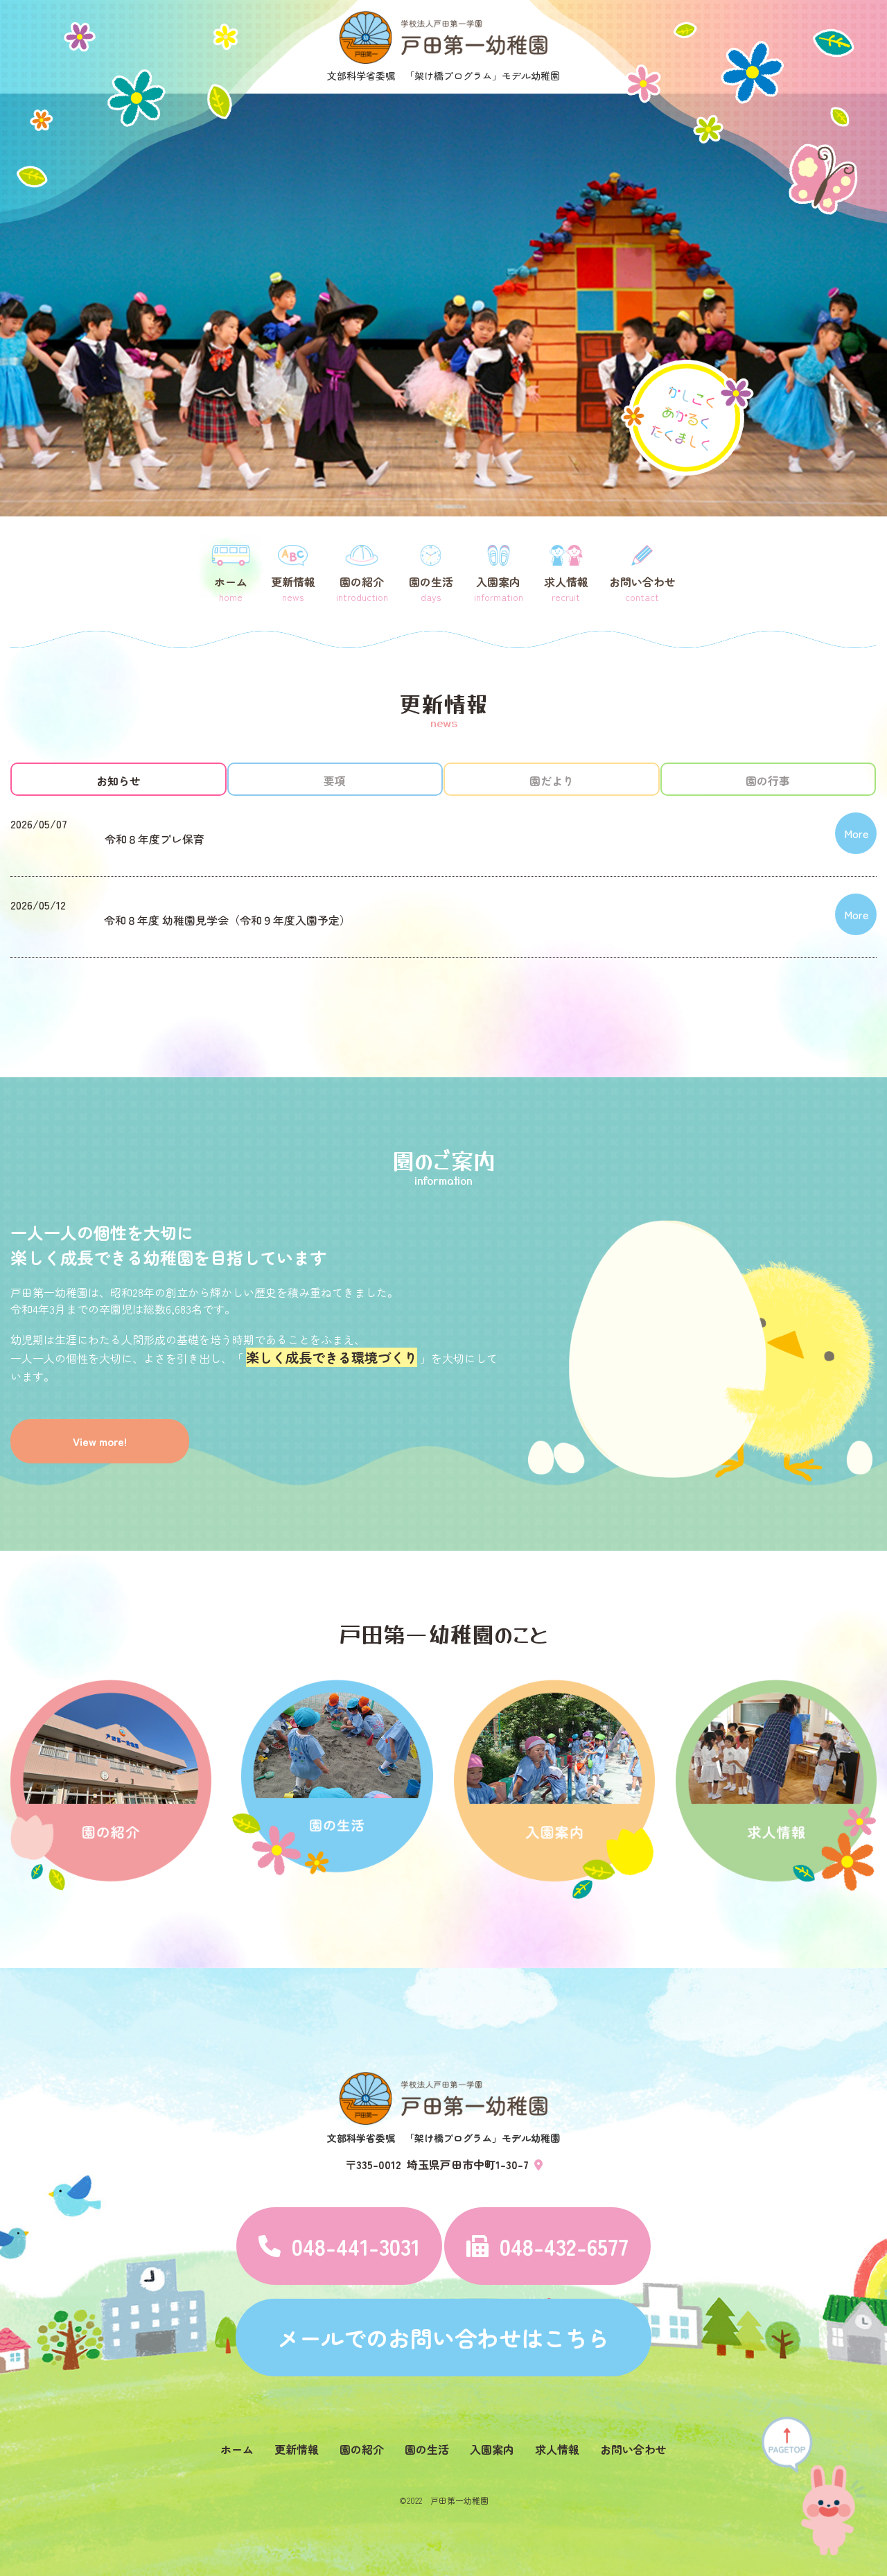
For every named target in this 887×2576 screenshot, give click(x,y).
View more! (100, 1441)
